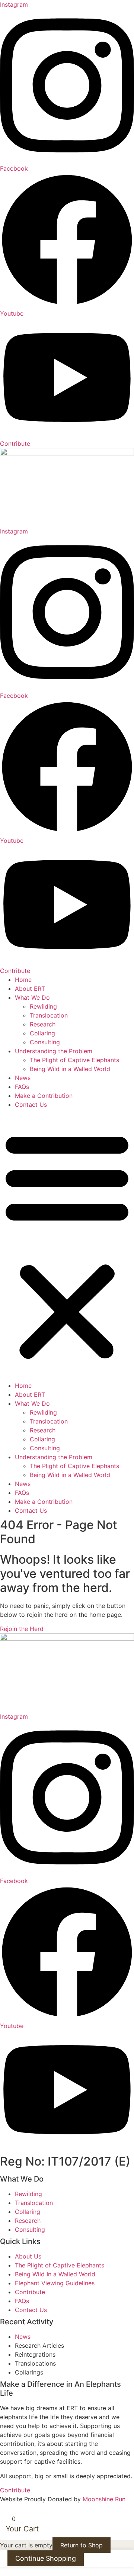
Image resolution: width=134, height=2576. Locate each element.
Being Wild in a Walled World (70, 1069)
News (23, 1078)
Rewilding (43, 1006)
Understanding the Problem (54, 1051)
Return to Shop (82, 2545)
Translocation (49, 1015)
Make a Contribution (44, 1096)
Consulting (45, 1042)
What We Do (32, 997)
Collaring (42, 1033)
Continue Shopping (46, 2558)
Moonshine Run (104, 2499)
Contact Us (31, 1105)
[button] (67, 1245)
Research (43, 1024)
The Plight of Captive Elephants (74, 1060)
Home (23, 980)
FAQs (22, 1087)
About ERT (30, 989)
